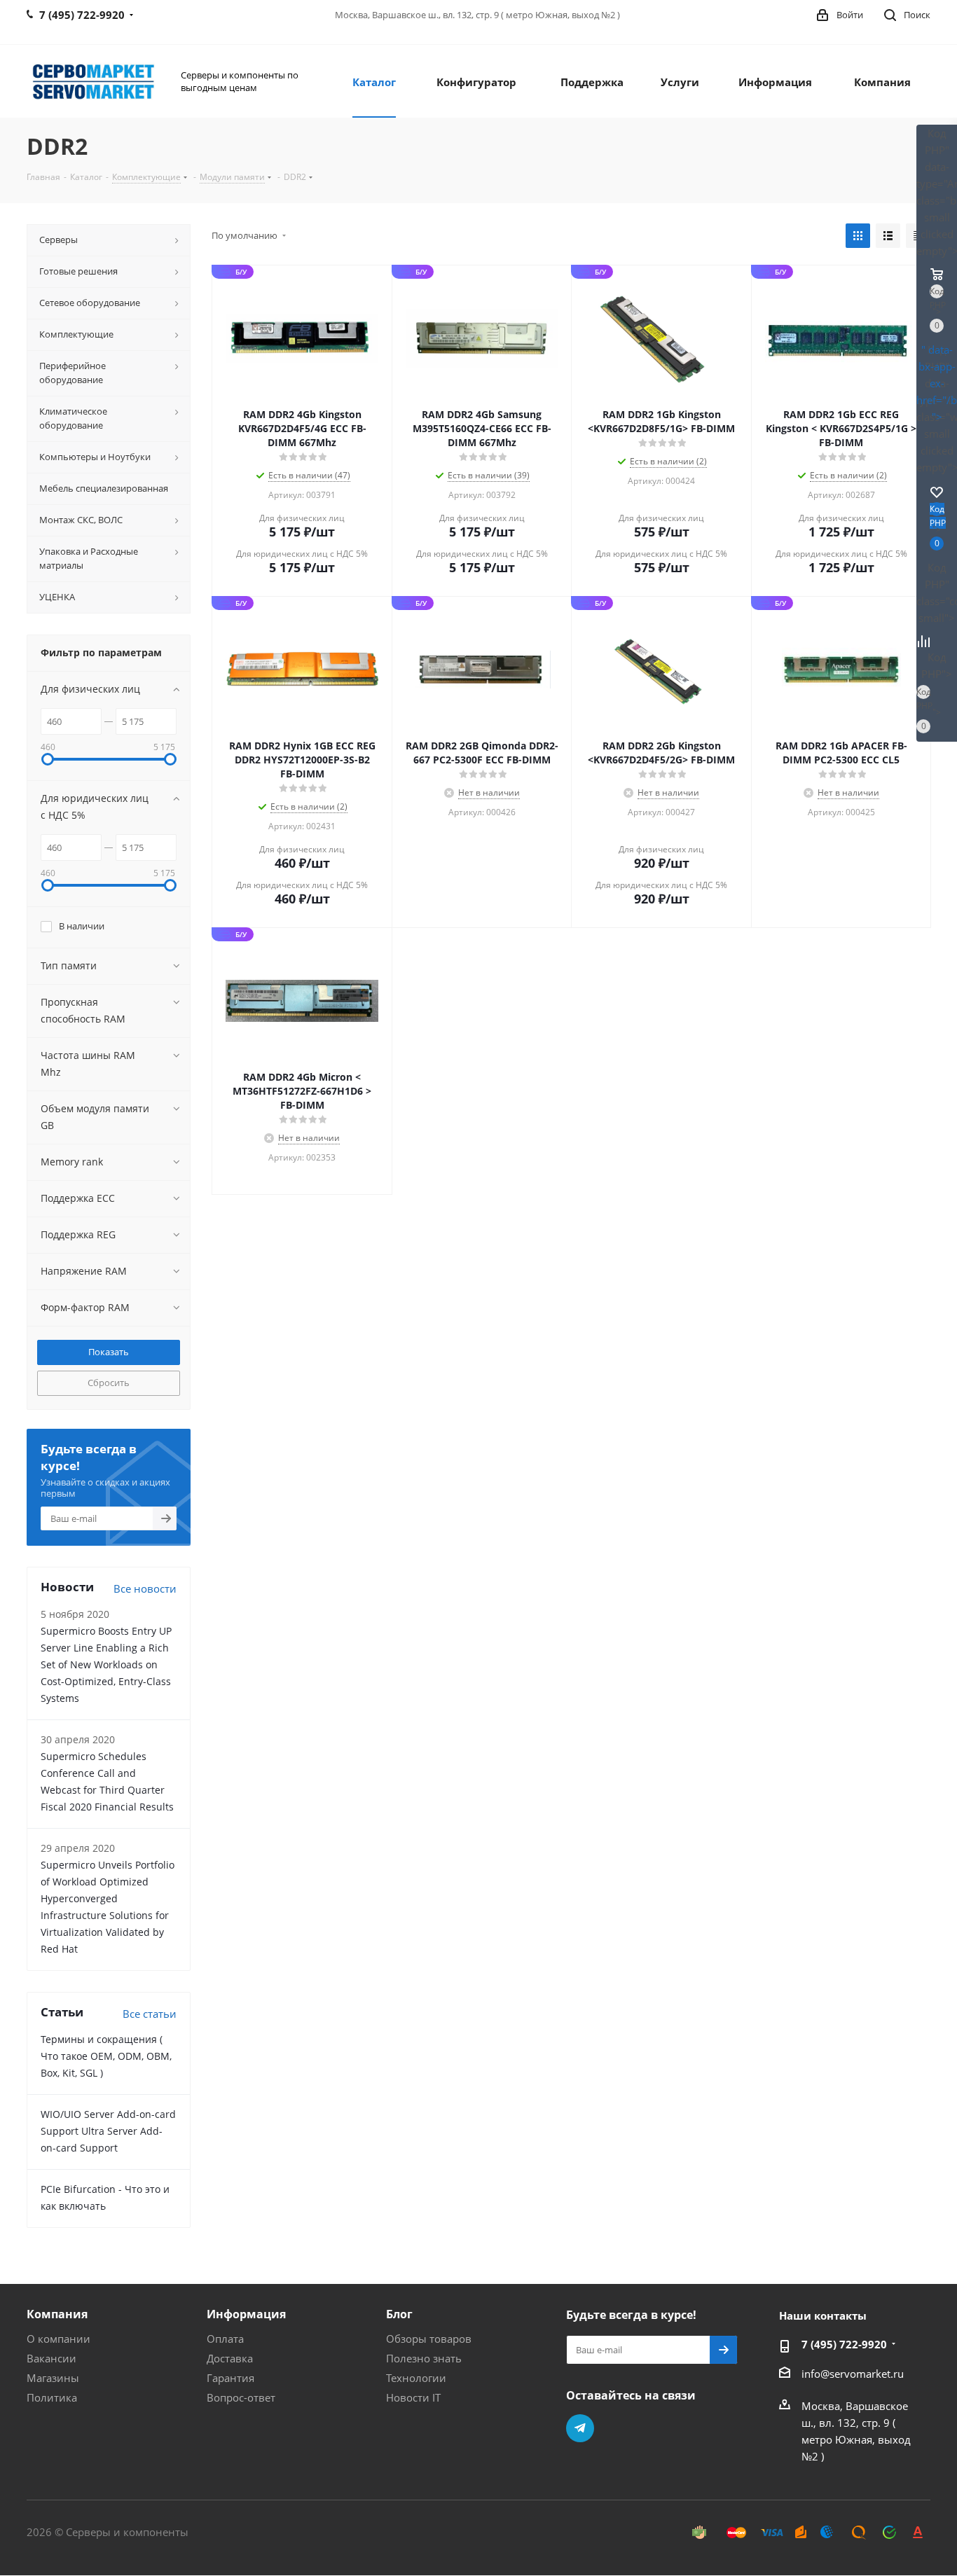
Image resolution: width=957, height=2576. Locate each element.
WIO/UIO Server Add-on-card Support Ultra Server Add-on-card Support (108, 2131)
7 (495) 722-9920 (844, 2344)
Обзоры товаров (429, 2339)
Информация (246, 2314)
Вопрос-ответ (241, 2397)
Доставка (230, 2358)
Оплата (225, 2339)
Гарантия (230, 2378)
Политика (52, 2397)
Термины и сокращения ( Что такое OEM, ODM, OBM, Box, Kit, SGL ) (106, 2056)
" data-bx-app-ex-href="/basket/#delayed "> (937, 383)
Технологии (416, 2378)
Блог (399, 2314)
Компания (57, 2314)
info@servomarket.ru (853, 2374)
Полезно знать (424, 2358)
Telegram (580, 2428)
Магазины (53, 2378)
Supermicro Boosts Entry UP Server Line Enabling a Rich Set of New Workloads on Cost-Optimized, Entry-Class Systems (106, 1664)
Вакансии (51, 2358)
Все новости (145, 1588)
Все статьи (150, 2014)
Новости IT (413, 2397)
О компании (58, 2339)
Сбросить (109, 1383)
